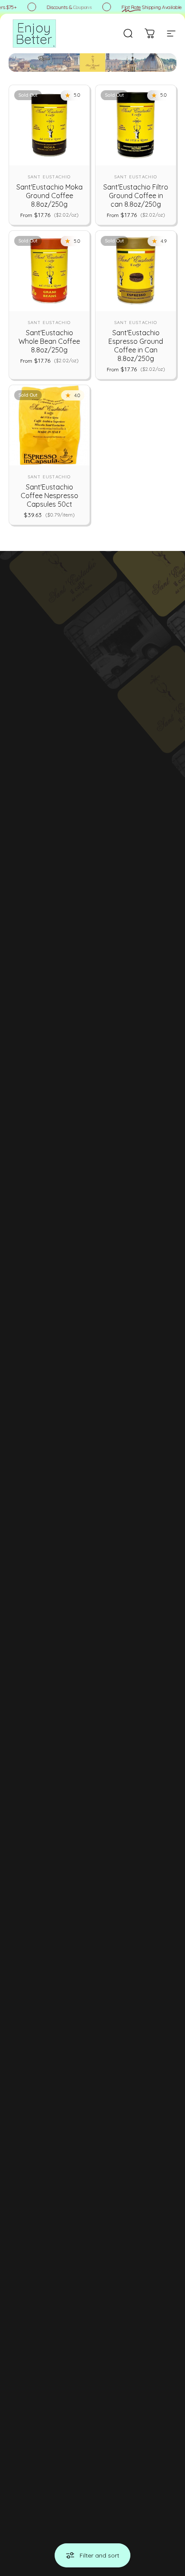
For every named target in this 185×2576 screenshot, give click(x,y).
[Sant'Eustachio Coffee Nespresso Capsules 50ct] (49, 425)
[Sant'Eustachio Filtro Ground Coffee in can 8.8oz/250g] (136, 125)
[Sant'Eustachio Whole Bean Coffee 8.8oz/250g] (49, 271)
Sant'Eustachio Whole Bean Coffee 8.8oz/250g (49, 341)
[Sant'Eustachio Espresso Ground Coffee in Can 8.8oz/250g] (136, 271)
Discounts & (67, 7)
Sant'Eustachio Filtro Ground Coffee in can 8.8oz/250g (136, 196)
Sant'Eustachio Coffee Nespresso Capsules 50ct (49, 496)
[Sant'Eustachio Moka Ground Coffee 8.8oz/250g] (49, 125)
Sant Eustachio (49, 177)
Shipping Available (149, 7)
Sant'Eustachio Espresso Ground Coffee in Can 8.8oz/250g (136, 346)
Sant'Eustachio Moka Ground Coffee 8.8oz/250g (49, 196)
